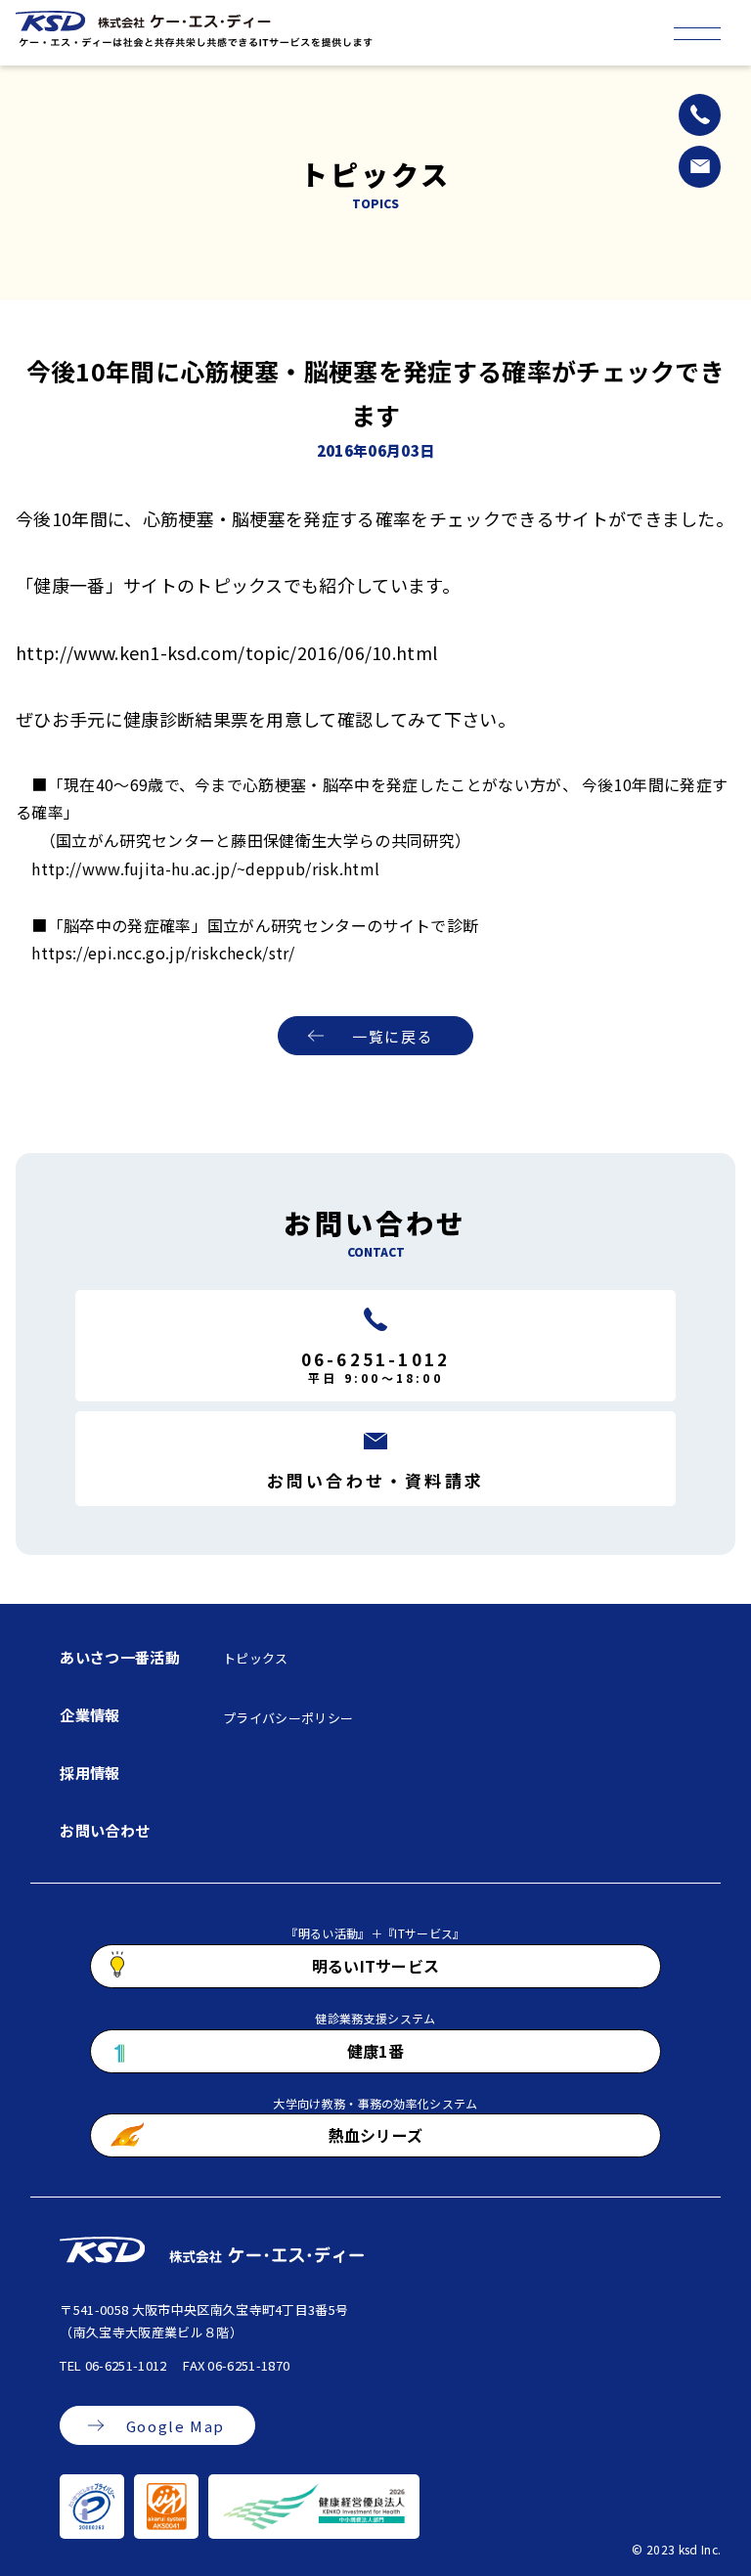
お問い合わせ (105, 1830)
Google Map (176, 2426)
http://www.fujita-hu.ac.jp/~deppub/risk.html (205, 868)
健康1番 (375, 2051)
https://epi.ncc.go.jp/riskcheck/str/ (163, 953)
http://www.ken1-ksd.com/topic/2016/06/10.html (226, 652)
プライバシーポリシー (288, 1718)
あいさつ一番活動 (120, 1657)
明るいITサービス (376, 1966)
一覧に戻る (393, 1036)
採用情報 (89, 1773)
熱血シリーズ (376, 2135)
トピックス (256, 1658)
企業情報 (89, 1715)
